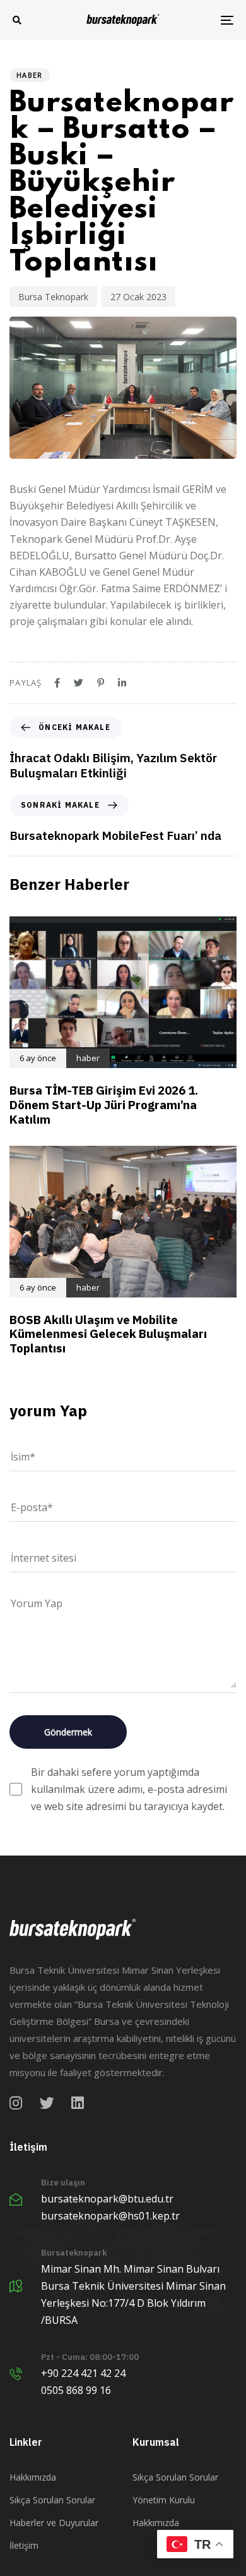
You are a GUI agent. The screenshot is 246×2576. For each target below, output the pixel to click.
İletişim (24, 2545)
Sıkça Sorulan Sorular (52, 2500)
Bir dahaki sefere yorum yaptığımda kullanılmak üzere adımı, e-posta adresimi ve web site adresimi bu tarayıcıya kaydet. (129, 1789)
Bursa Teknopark (53, 297)
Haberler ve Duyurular (54, 2523)
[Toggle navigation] (196, 20)
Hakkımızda (33, 2477)
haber (30, 75)
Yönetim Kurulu (164, 2500)
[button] (17, 20)
